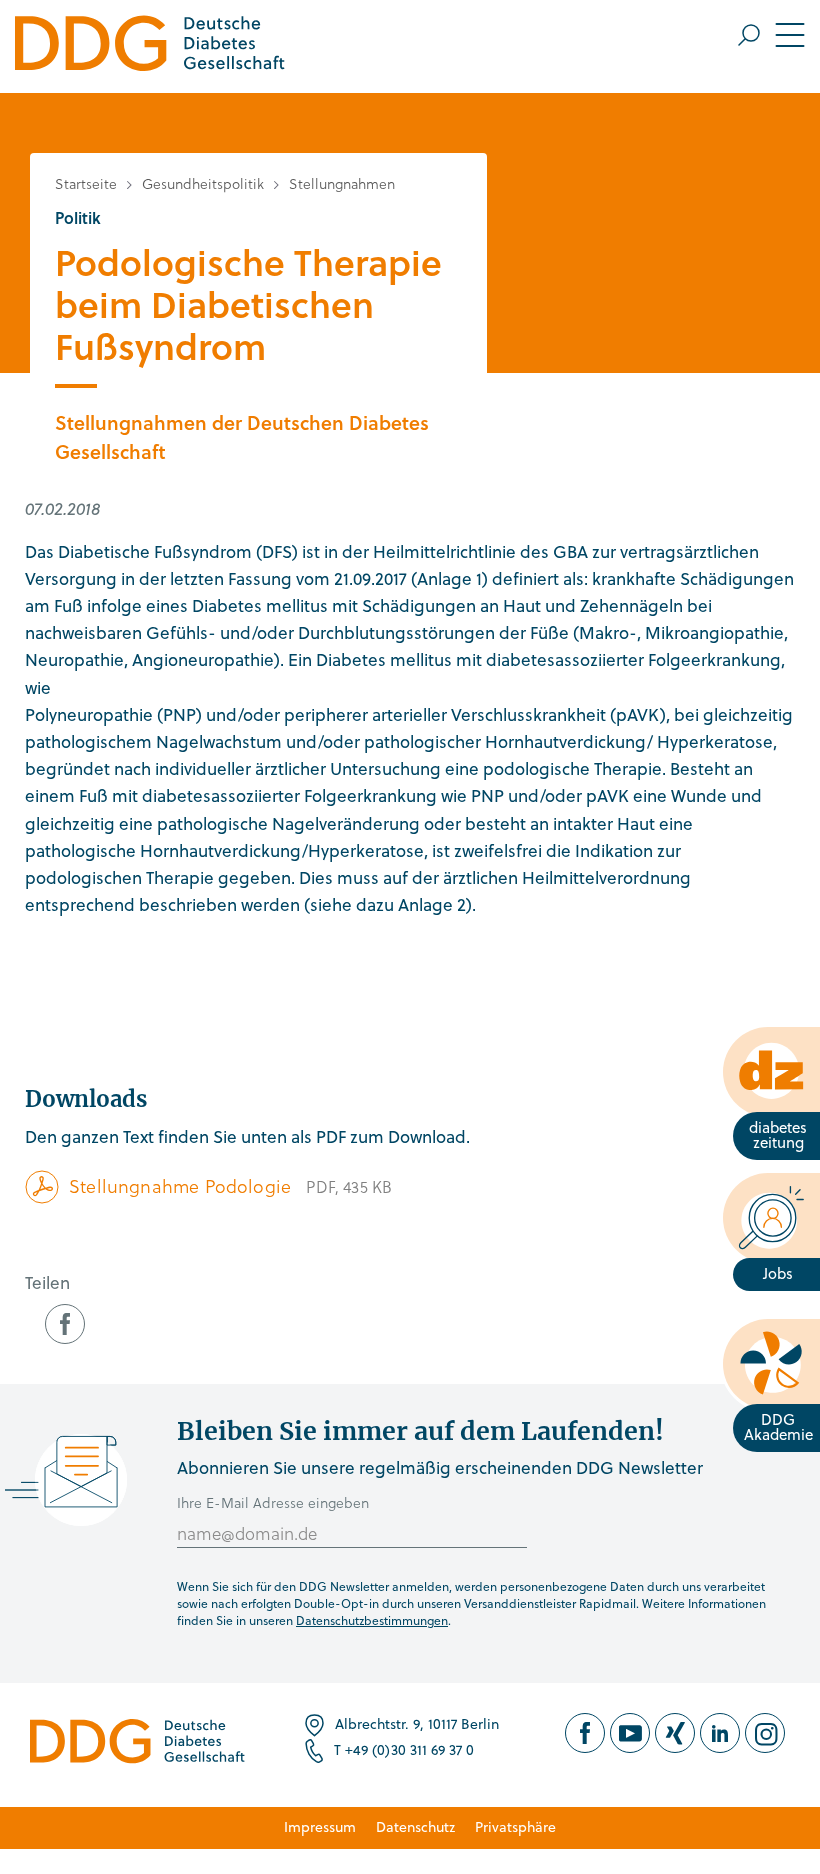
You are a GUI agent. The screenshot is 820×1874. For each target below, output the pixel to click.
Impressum (320, 1826)
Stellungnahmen (342, 183)
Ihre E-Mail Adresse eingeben (273, 1502)
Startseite (86, 183)
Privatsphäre (515, 1826)
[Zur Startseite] (150, 46)
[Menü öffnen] (771, 35)
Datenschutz (415, 1826)
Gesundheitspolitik (203, 183)
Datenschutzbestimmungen (372, 1620)
